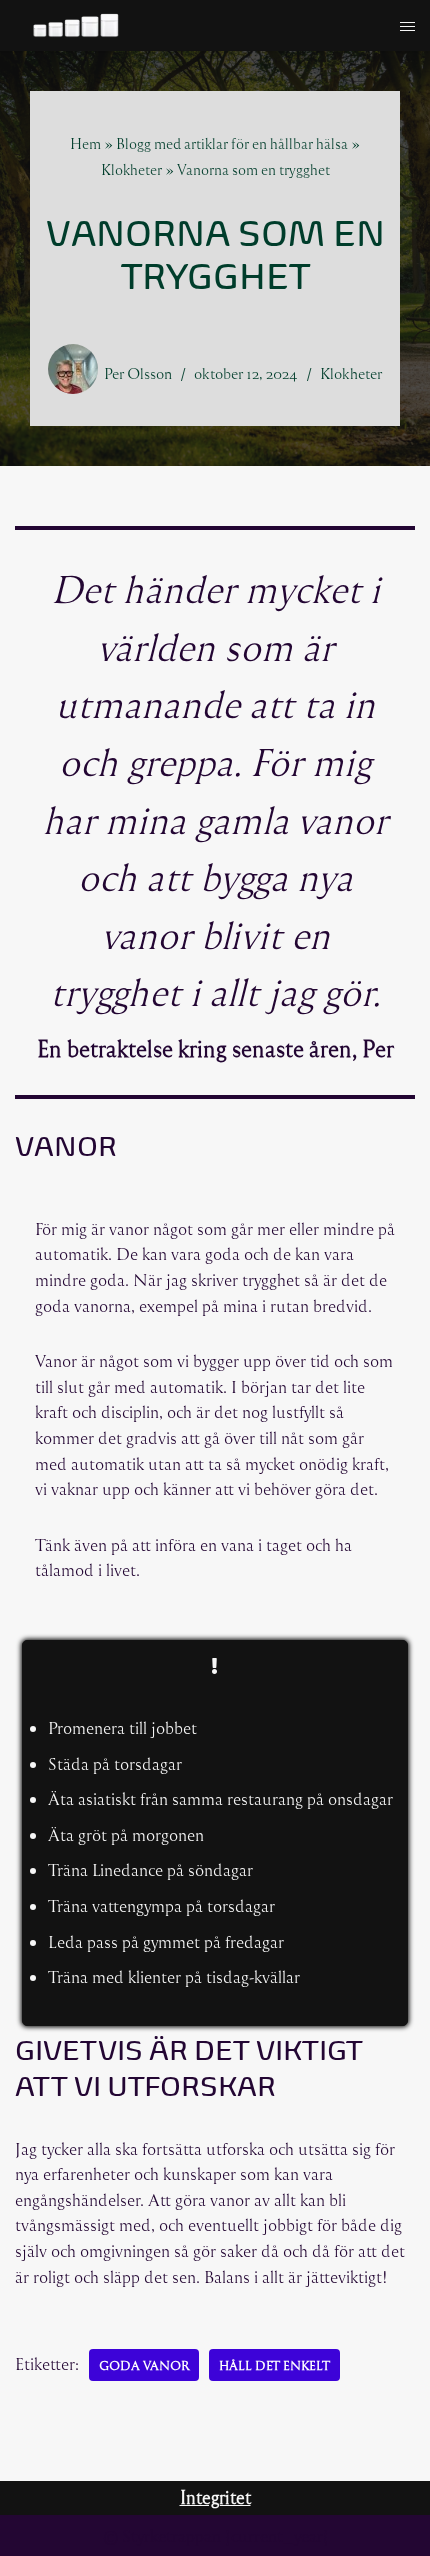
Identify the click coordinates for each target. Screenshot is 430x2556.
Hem (85, 143)
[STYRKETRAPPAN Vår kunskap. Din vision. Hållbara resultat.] (75, 26)
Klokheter (131, 169)
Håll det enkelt (274, 2365)
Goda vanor (144, 2365)
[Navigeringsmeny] (407, 26)
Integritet (215, 2497)
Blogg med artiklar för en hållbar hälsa (232, 143)
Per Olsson (138, 373)
